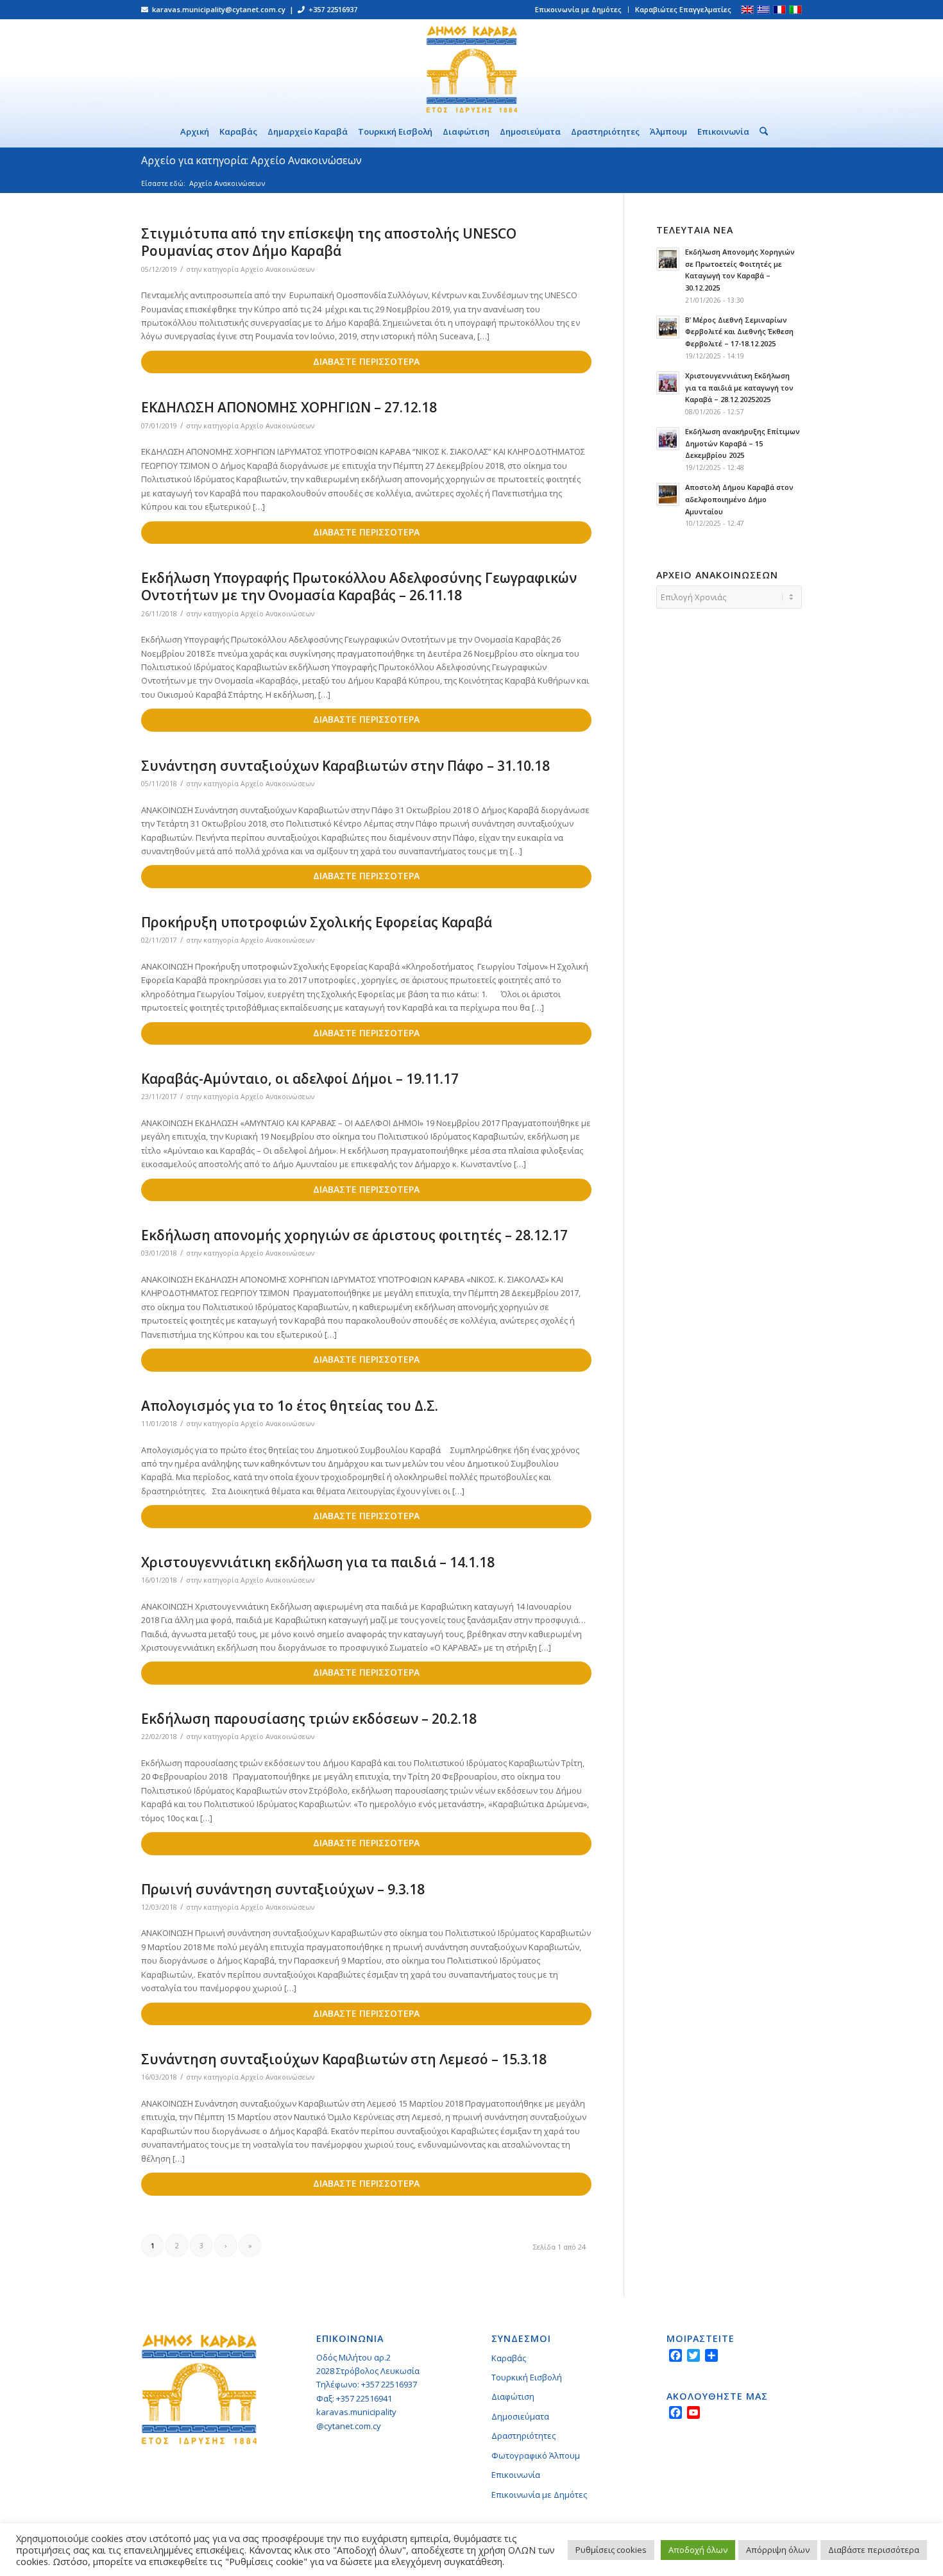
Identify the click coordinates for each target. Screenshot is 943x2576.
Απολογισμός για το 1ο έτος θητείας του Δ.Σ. (290, 1406)
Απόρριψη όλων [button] (778, 2550)
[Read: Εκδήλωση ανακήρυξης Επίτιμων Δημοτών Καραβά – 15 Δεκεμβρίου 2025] (668, 439)
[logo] (471, 67)
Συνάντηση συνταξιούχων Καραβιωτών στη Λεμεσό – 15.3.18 (344, 2059)
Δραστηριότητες (523, 2436)
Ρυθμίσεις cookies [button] (611, 2550)
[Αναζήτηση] (761, 131)
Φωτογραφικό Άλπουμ (536, 2455)
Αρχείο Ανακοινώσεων (277, 269)
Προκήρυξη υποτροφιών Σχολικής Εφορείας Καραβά (317, 922)
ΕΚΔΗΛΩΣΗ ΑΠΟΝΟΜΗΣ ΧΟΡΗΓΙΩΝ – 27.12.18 (289, 407)
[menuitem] (579, 10)
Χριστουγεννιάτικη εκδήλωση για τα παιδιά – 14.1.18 (318, 1562)
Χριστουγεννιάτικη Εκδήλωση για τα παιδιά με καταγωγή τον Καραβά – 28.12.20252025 (739, 388)
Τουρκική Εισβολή (527, 2377)
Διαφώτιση (513, 2396)
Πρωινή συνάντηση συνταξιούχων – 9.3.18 (283, 1889)
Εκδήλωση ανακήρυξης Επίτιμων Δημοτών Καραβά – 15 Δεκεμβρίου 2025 (743, 443)
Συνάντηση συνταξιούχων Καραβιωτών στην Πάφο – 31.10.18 (345, 766)
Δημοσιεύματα (520, 2416)
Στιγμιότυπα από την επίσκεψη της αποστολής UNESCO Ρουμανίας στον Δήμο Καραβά (329, 242)
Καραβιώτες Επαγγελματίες (683, 9)
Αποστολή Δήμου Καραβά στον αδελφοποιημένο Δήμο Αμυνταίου (739, 499)
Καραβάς (509, 2358)
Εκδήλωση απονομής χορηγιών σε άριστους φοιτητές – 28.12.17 (354, 1235)
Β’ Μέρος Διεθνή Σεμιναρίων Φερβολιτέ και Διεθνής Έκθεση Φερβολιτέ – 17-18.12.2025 (739, 332)
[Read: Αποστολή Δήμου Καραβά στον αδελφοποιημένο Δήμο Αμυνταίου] (668, 494)
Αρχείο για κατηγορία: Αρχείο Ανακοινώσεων (251, 160)
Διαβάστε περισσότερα (874, 2550)
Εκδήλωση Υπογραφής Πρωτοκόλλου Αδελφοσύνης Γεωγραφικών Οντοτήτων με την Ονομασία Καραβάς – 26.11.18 (359, 586)
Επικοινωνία (516, 2475)
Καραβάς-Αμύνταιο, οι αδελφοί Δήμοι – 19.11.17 (300, 1079)
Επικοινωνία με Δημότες (578, 9)
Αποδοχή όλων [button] (698, 2550)
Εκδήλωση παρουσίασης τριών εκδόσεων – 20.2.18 (309, 1719)
